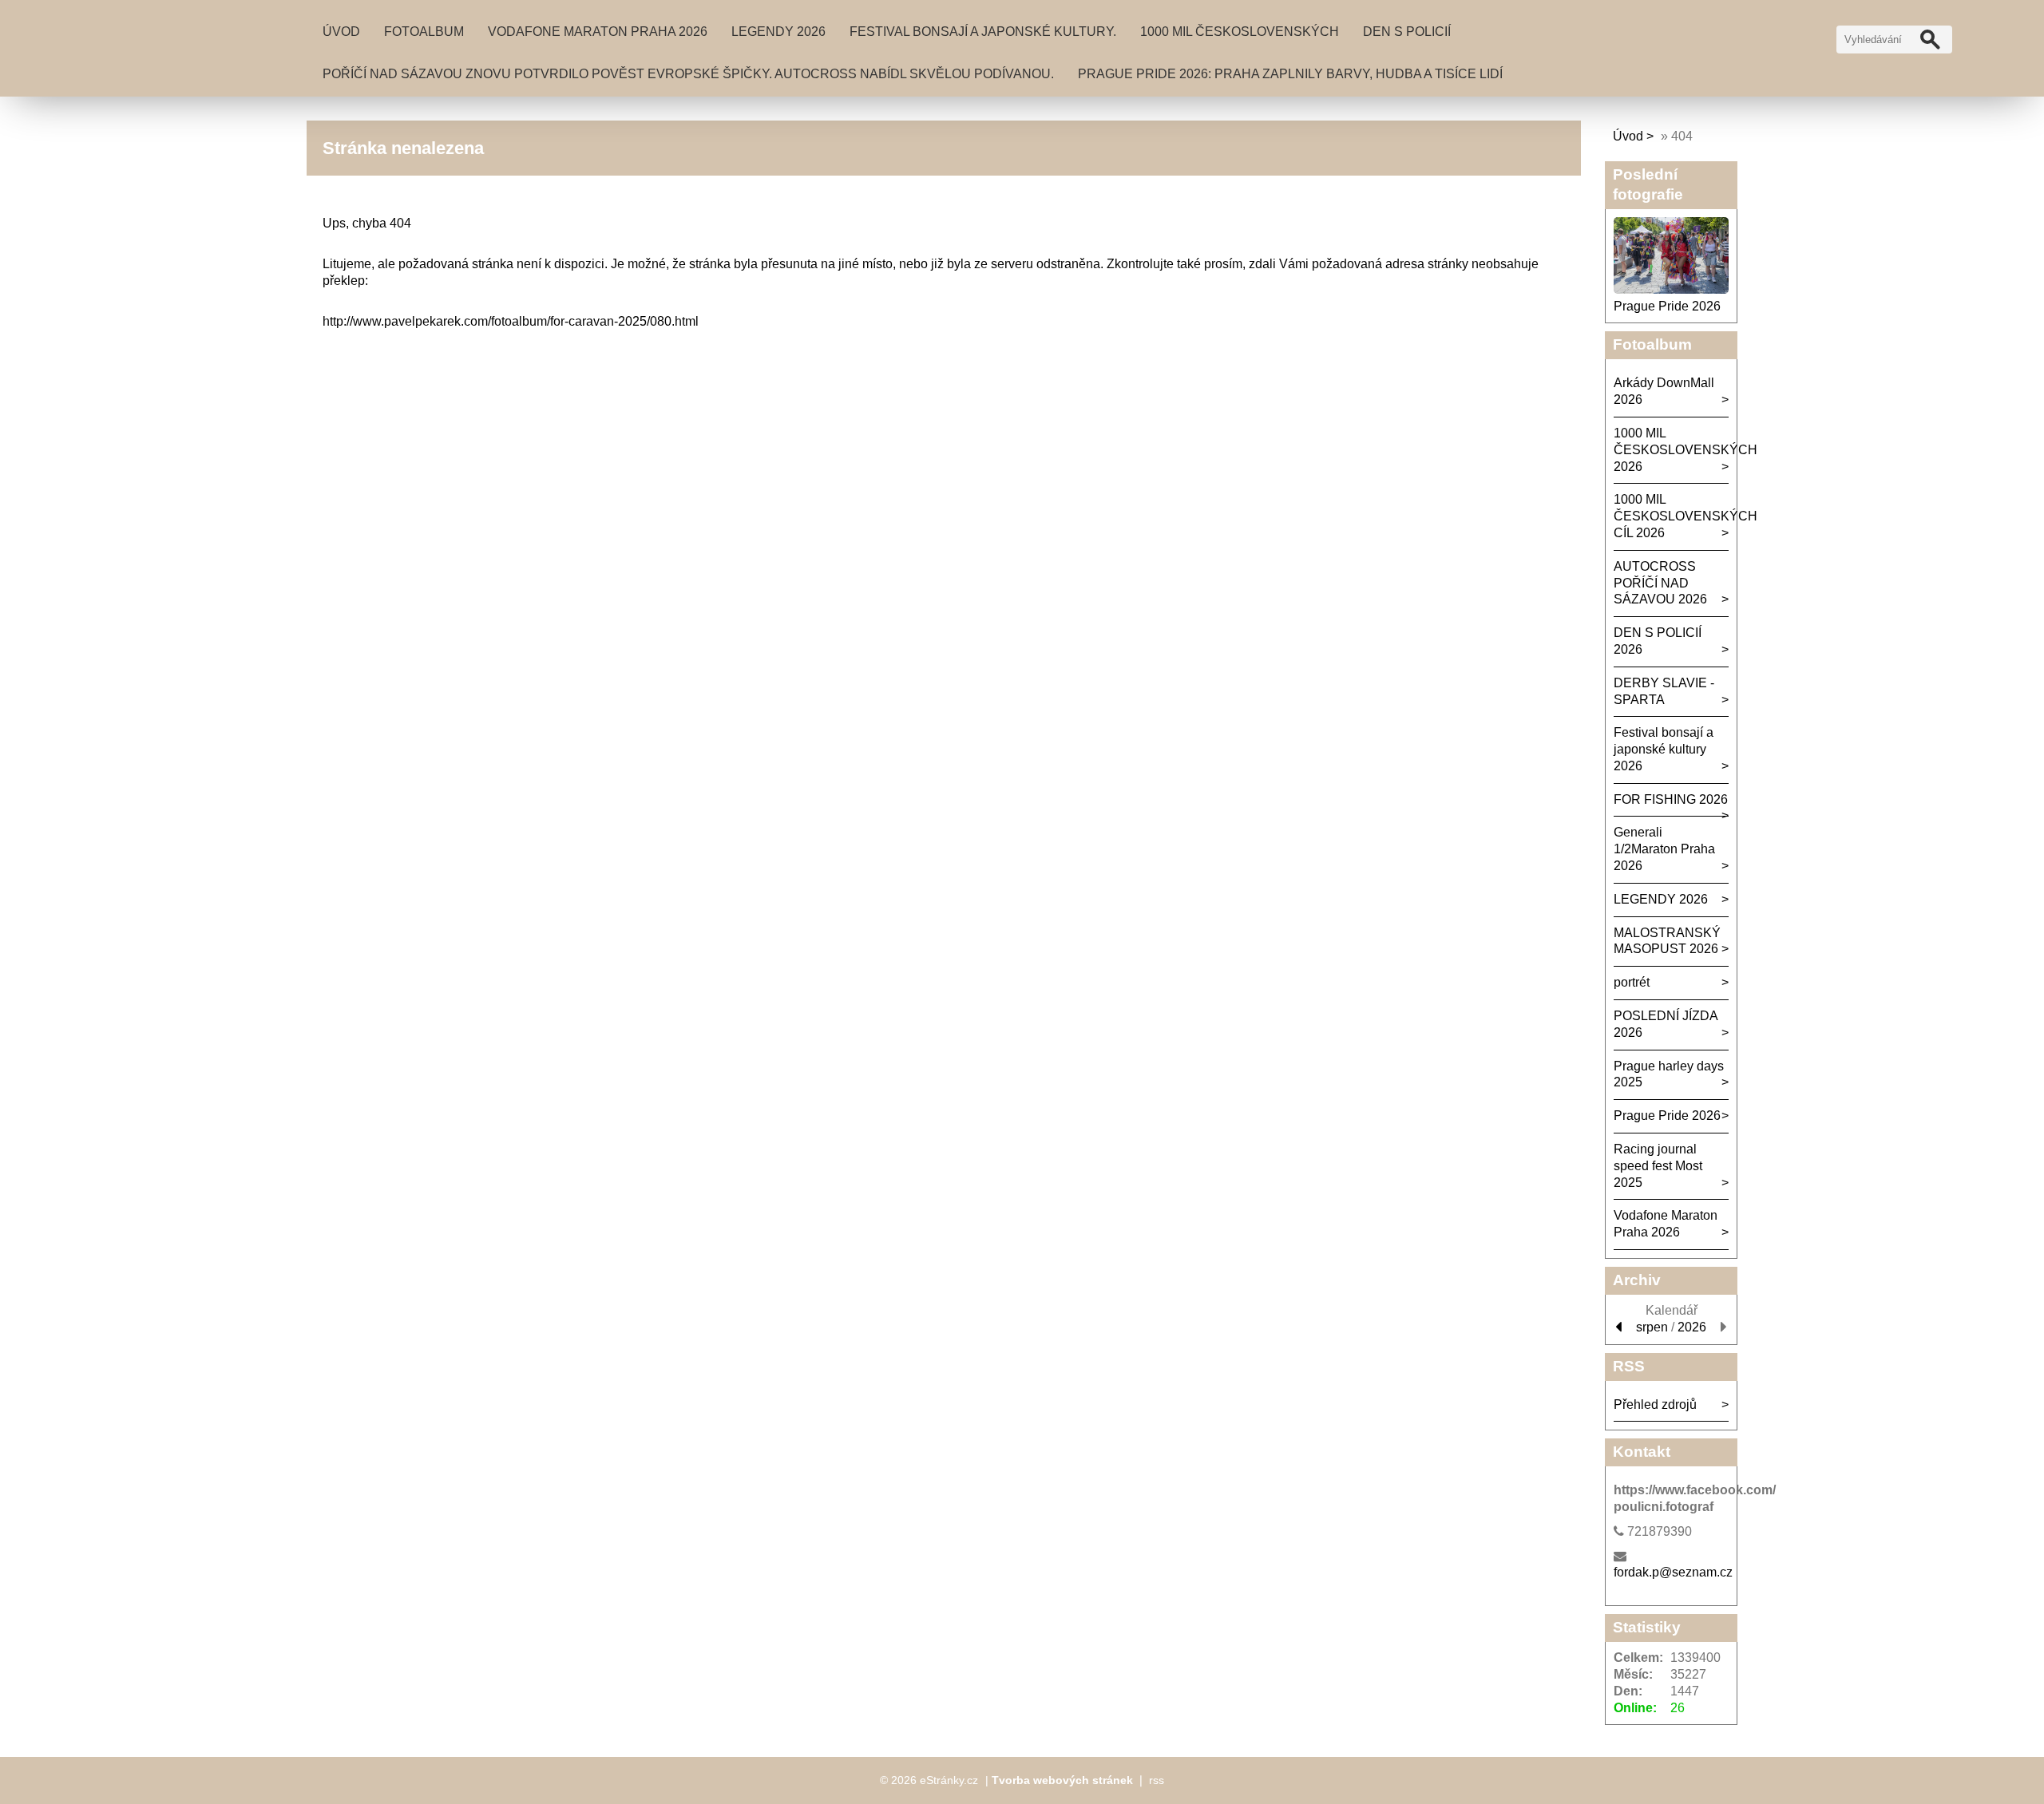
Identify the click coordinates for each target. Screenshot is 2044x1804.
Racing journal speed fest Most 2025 (1658, 1166)
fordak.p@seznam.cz (1673, 1572)
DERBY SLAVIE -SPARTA (1664, 691)
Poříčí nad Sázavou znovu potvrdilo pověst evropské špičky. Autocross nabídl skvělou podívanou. (688, 74)
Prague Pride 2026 (1667, 306)
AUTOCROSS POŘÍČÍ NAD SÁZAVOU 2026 (1660, 583)
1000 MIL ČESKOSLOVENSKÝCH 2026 (1671, 450)
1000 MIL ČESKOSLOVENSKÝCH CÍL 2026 (1671, 516)
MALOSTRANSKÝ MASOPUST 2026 (1667, 941)
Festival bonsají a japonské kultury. (983, 32)
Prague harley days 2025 (1669, 1074)
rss (1157, 1780)
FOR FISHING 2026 (1671, 799)
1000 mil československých (1240, 32)
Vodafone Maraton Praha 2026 (598, 32)
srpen (1652, 1327)
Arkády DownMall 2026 (1664, 391)
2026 (1692, 1327)
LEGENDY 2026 (778, 32)
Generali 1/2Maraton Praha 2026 (1664, 849)
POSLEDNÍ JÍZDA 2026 (1666, 1024)
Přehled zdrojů (1655, 1404)
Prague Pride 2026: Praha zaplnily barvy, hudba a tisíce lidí (1290, 74)
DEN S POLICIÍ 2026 (1658, 641)
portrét (1632, 982)
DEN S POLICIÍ (1407, 32)
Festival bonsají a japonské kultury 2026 (1664, 749)
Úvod (341, 32)
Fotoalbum (424, 32)
